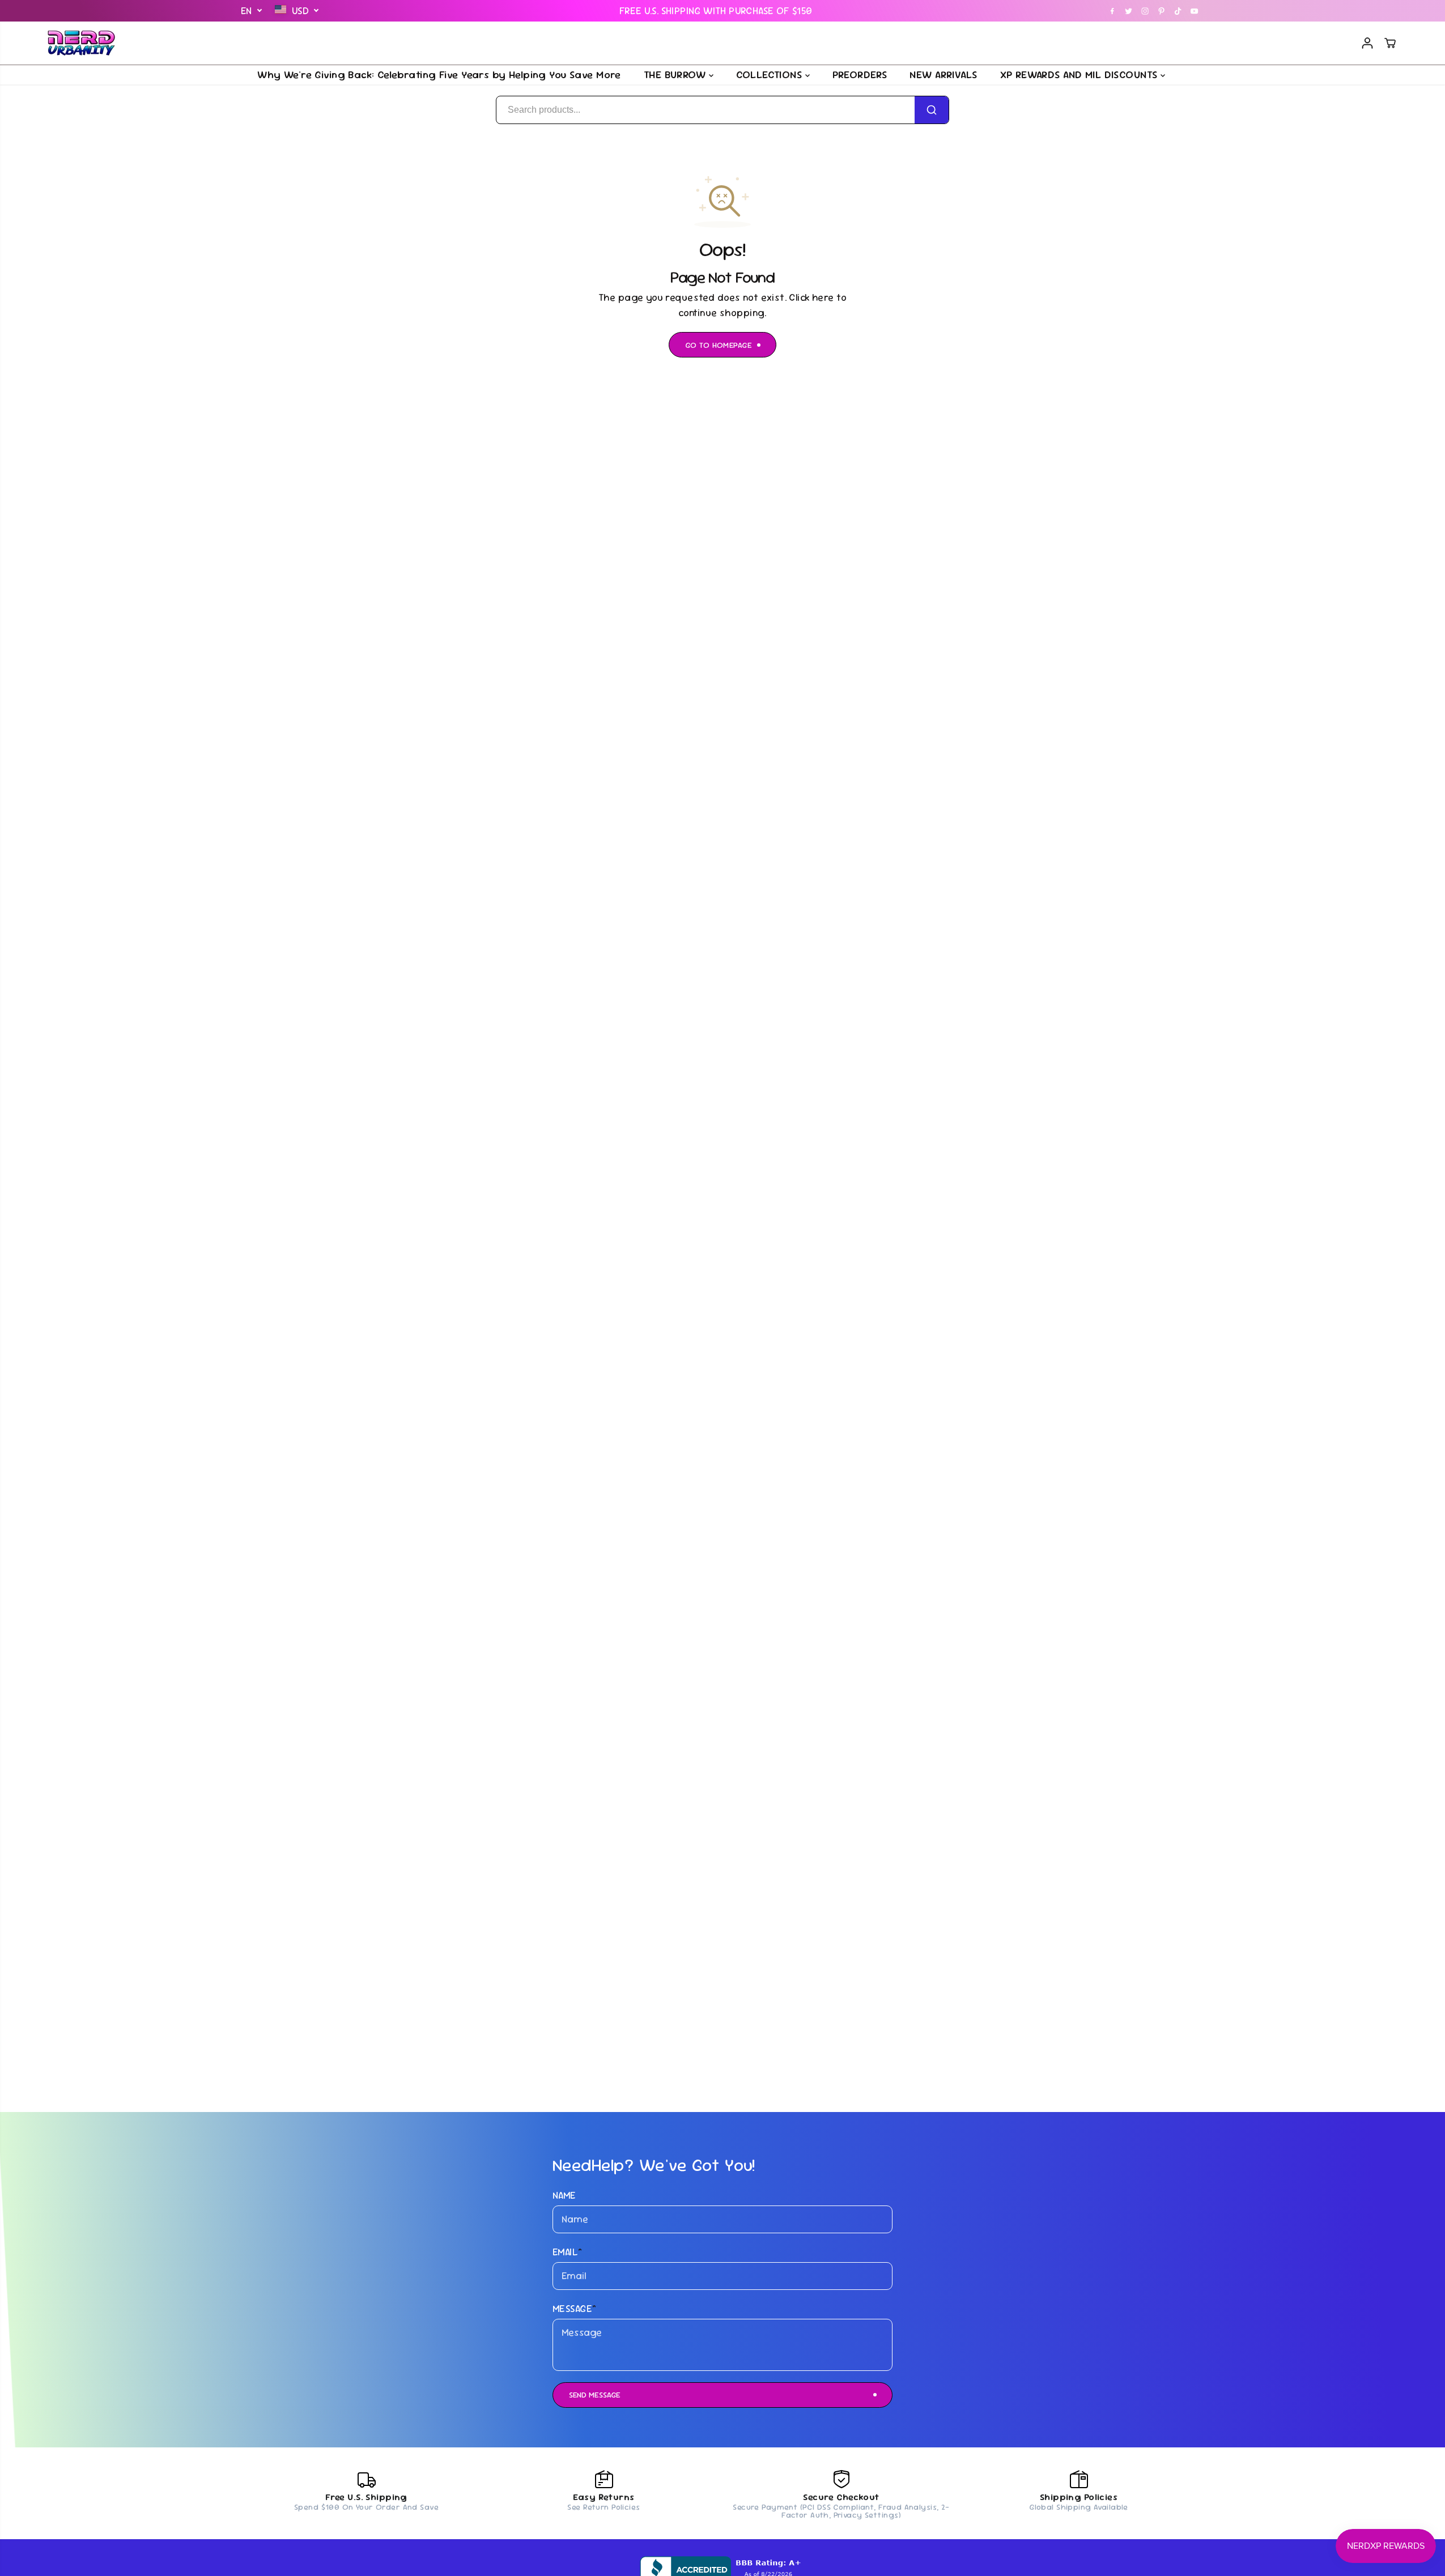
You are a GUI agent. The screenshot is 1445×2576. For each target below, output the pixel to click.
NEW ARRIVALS (943, 74)
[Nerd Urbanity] (82, 43)
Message (574, 2309)
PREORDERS (860, 74)
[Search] (932, 110)
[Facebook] (1112, 11)
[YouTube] (1195, 11)
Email (568, 2252)
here (823, 297)
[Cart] (1390, 43)
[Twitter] (1129, 11)
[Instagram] (1145, 11)
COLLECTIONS (771, 74)
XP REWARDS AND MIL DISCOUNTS (1080, 74)
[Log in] (1367, 43)
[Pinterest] (1162, 11)
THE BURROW (676, 74)
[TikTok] (1178, 11)
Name (564, 2195)
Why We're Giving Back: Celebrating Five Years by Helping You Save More (439, 74)
